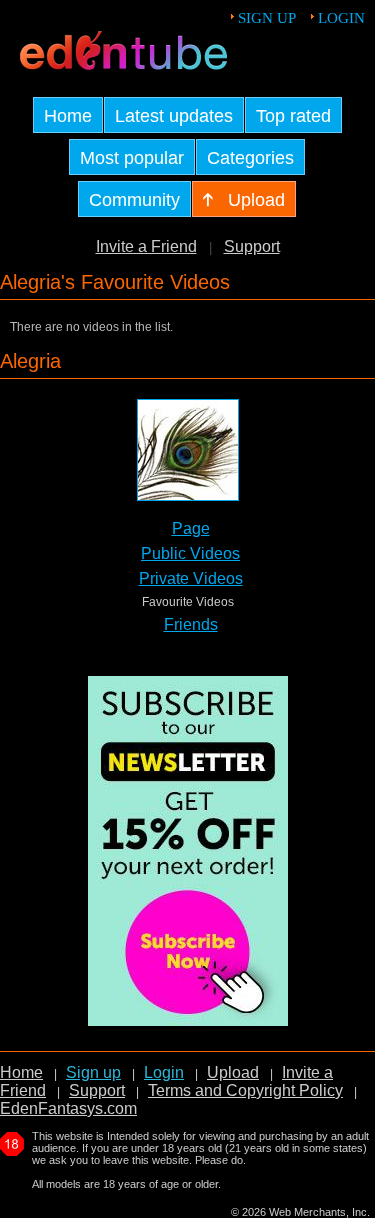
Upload (233, 1072)
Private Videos (191, 578)
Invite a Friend (146, 246)
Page (191, 528)
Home (21, 1072)
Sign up (267, 18)
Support (252, 246)
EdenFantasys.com (68, 1108)
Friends (191, 624)
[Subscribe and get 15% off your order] (188, 1020)
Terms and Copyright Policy (245, 1090)
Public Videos (190, 553)
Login (341, 18)
